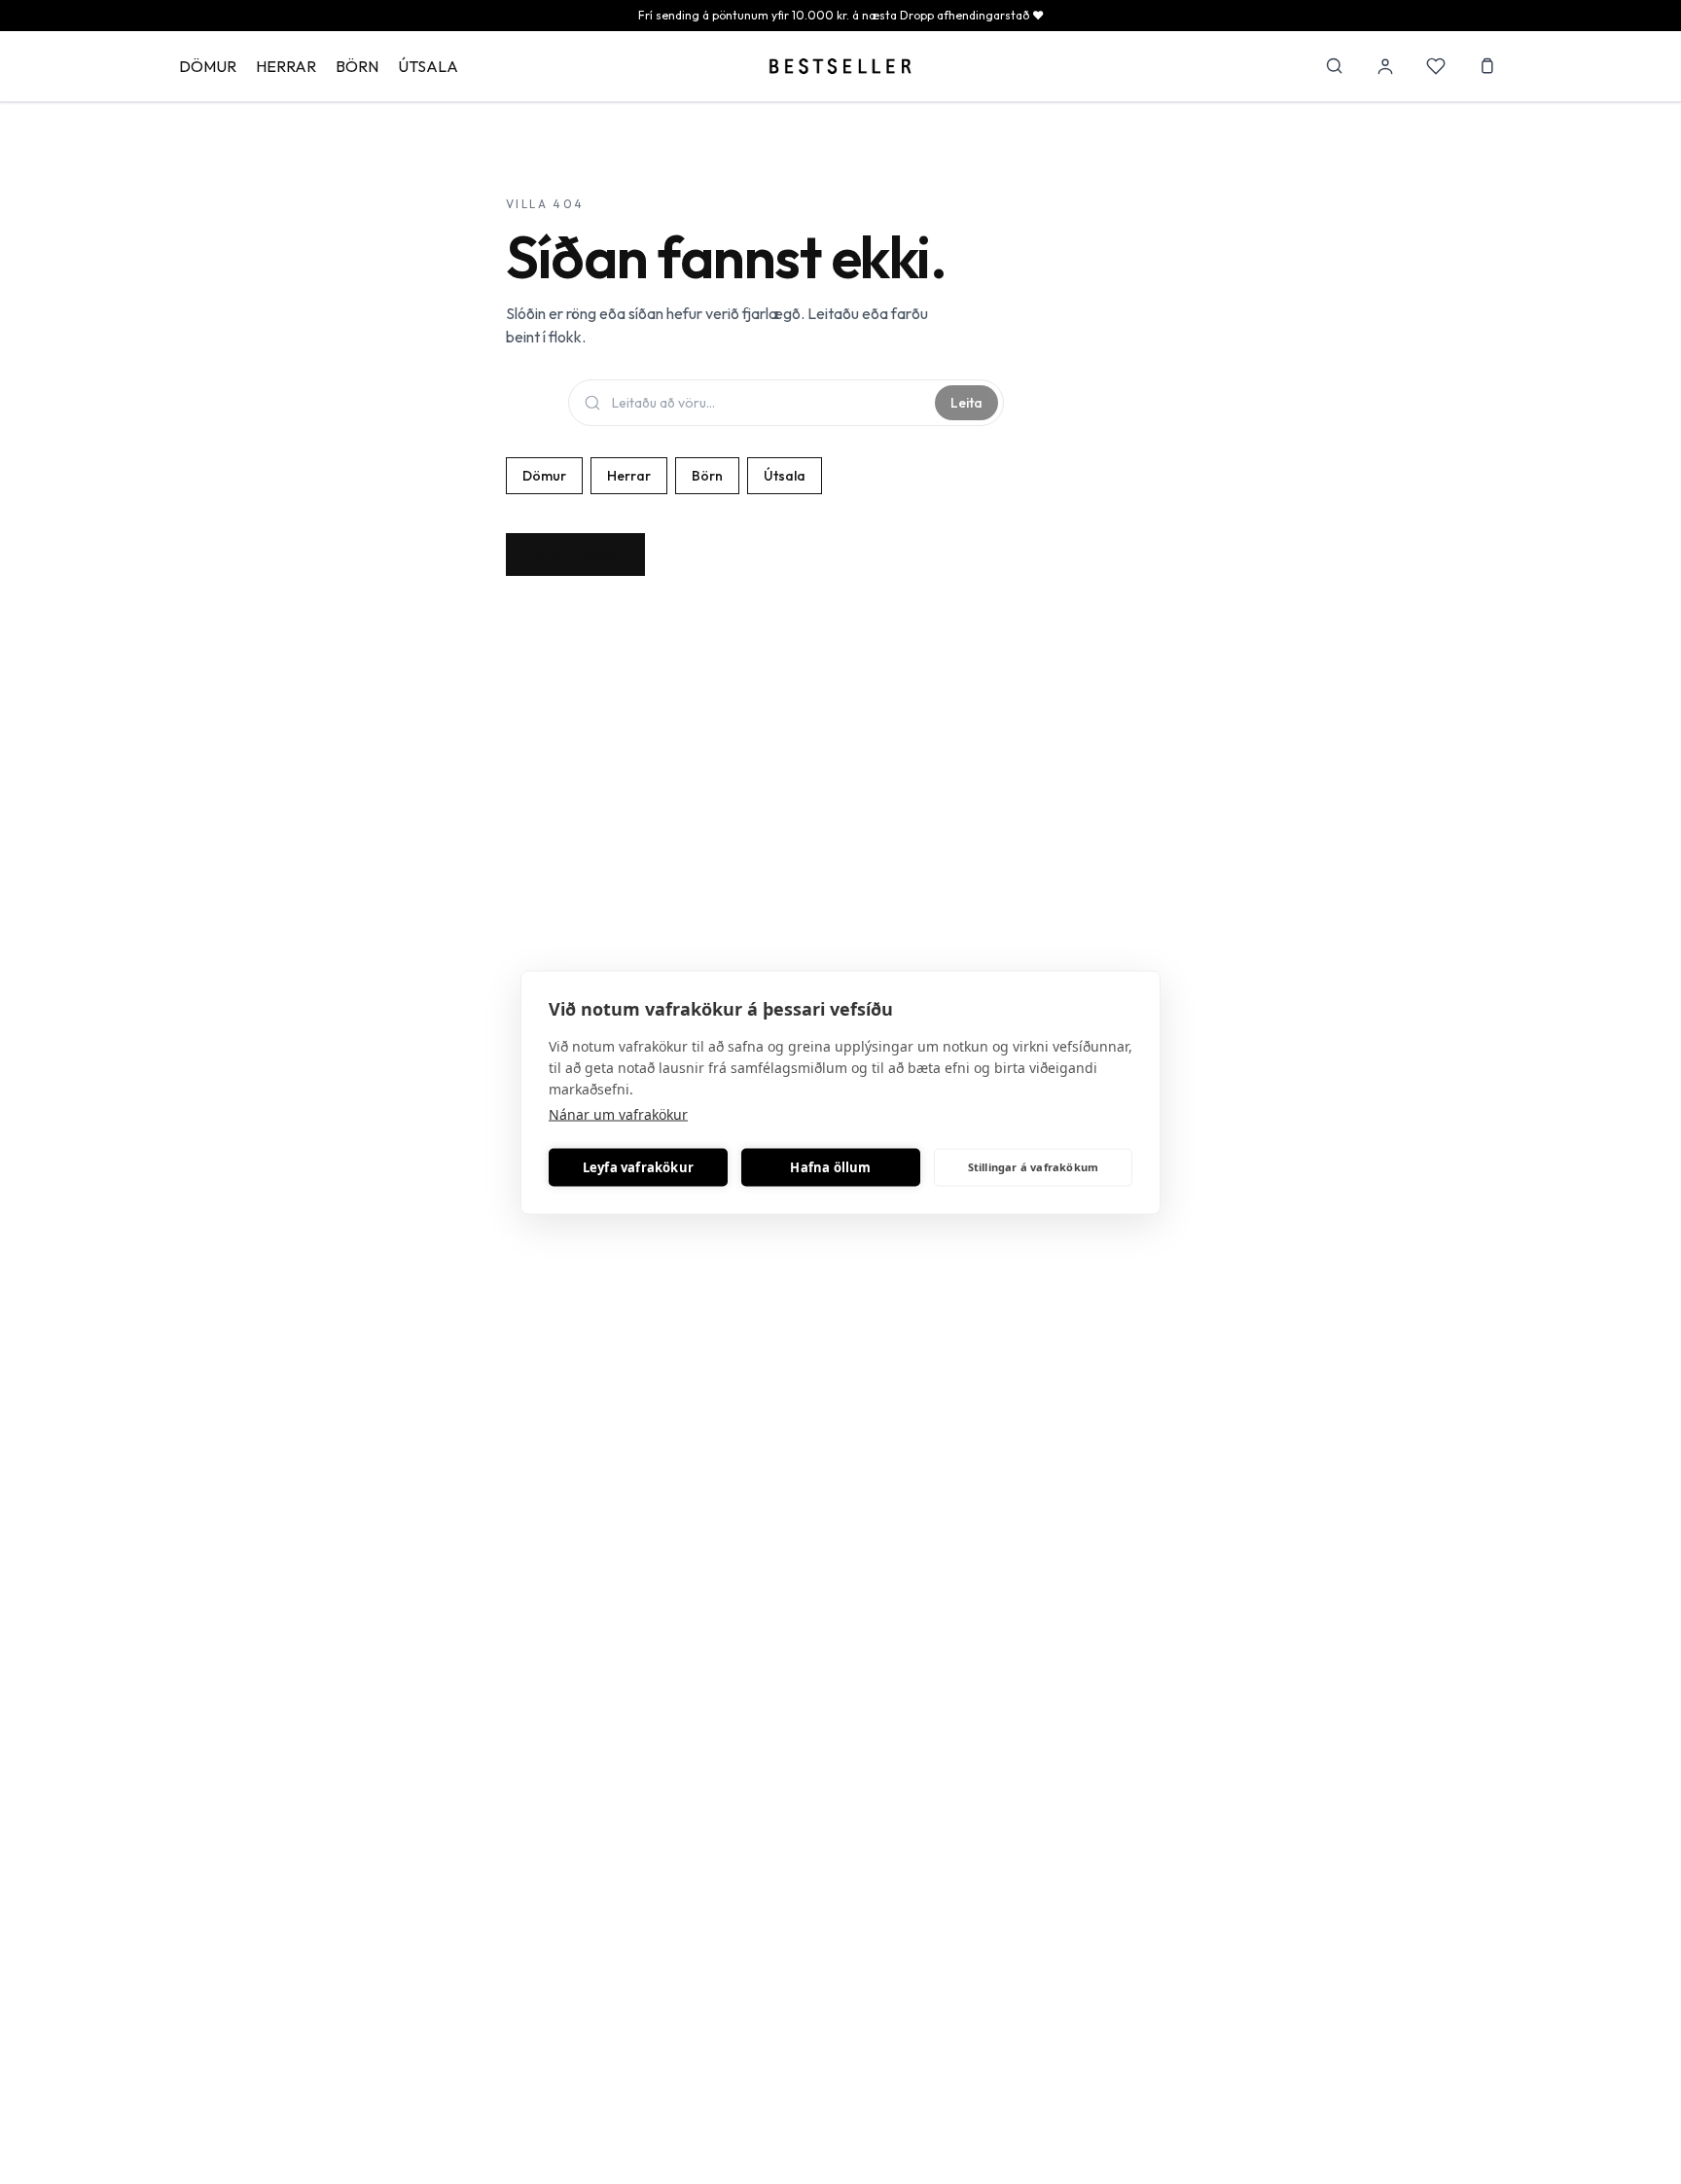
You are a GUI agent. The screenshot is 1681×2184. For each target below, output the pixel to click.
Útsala (428, 66)
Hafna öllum (830, 1167)
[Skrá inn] (1385, 66)
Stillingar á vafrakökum (1034, 1167)
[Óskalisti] (1436, 66)
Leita (966, 403)
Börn (357, 66)
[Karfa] (1486, 66)
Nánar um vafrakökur (618, 1113)
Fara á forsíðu (575, 555)
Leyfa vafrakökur (638, 1167)
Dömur (208, 66)
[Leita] (1335, 66)
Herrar (286, 66)
